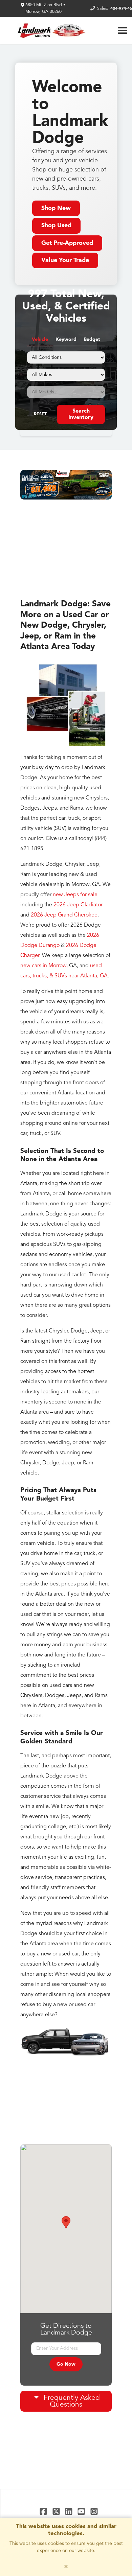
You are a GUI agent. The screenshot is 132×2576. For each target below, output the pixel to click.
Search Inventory (81, 414)
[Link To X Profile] (57, 2511)
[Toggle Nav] (123, 30)
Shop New (56, 208)
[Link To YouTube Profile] (82, 2511)
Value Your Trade (65, 260)
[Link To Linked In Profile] (70, 2511)
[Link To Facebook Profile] (44, 2511)
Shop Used (56, 226)
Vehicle (40, 340)
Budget (92, 340)
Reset (40, 414)
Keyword (66, 340)
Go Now (66, 2364)
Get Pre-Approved (67, 243)
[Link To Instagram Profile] (94, 2511)
